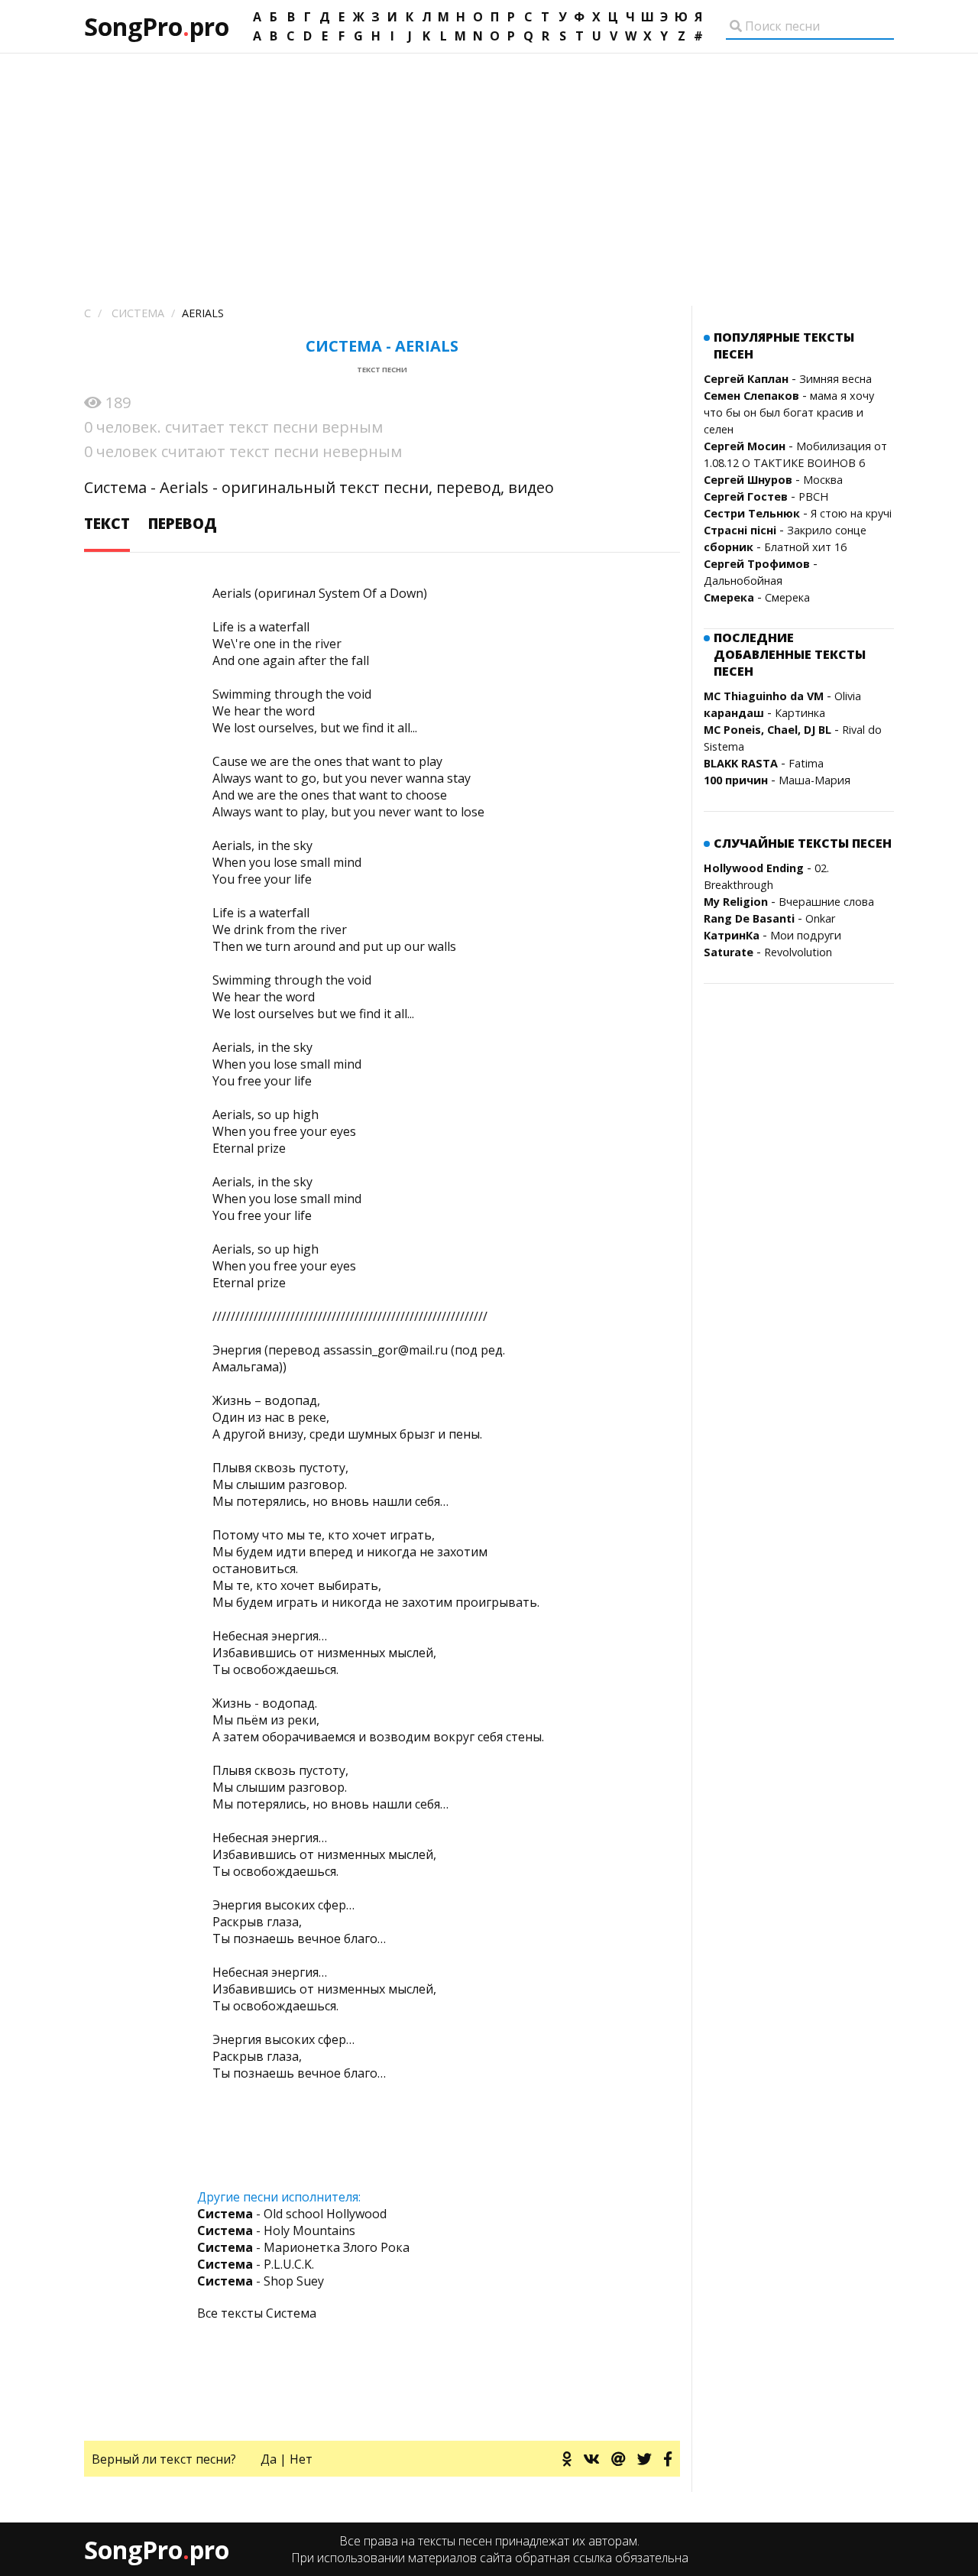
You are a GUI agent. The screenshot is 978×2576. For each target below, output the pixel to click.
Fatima (806, 763)
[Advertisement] (489, 168)
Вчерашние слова (826, 902)
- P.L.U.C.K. (256, 2264)
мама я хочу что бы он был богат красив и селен (789, 412)
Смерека (787, 597)
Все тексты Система (257, 2313)
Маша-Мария (814, 780)
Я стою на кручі (851, 513)
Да (269, 2459)
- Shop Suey (261, 2281)
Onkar (820, 918)
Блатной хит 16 (805, 547)
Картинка (800, 713)
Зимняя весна (836, 379)
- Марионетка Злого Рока (303, 2247)
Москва (823, 480)
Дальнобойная (743, 581)
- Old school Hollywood (292, 2214)
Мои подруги (806, 935)
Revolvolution (798, 952)
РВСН (813, 496)
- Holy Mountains (276, 2230)
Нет (301, 2459)
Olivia (848, 696)
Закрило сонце (827, 530)
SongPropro (157, 26)
